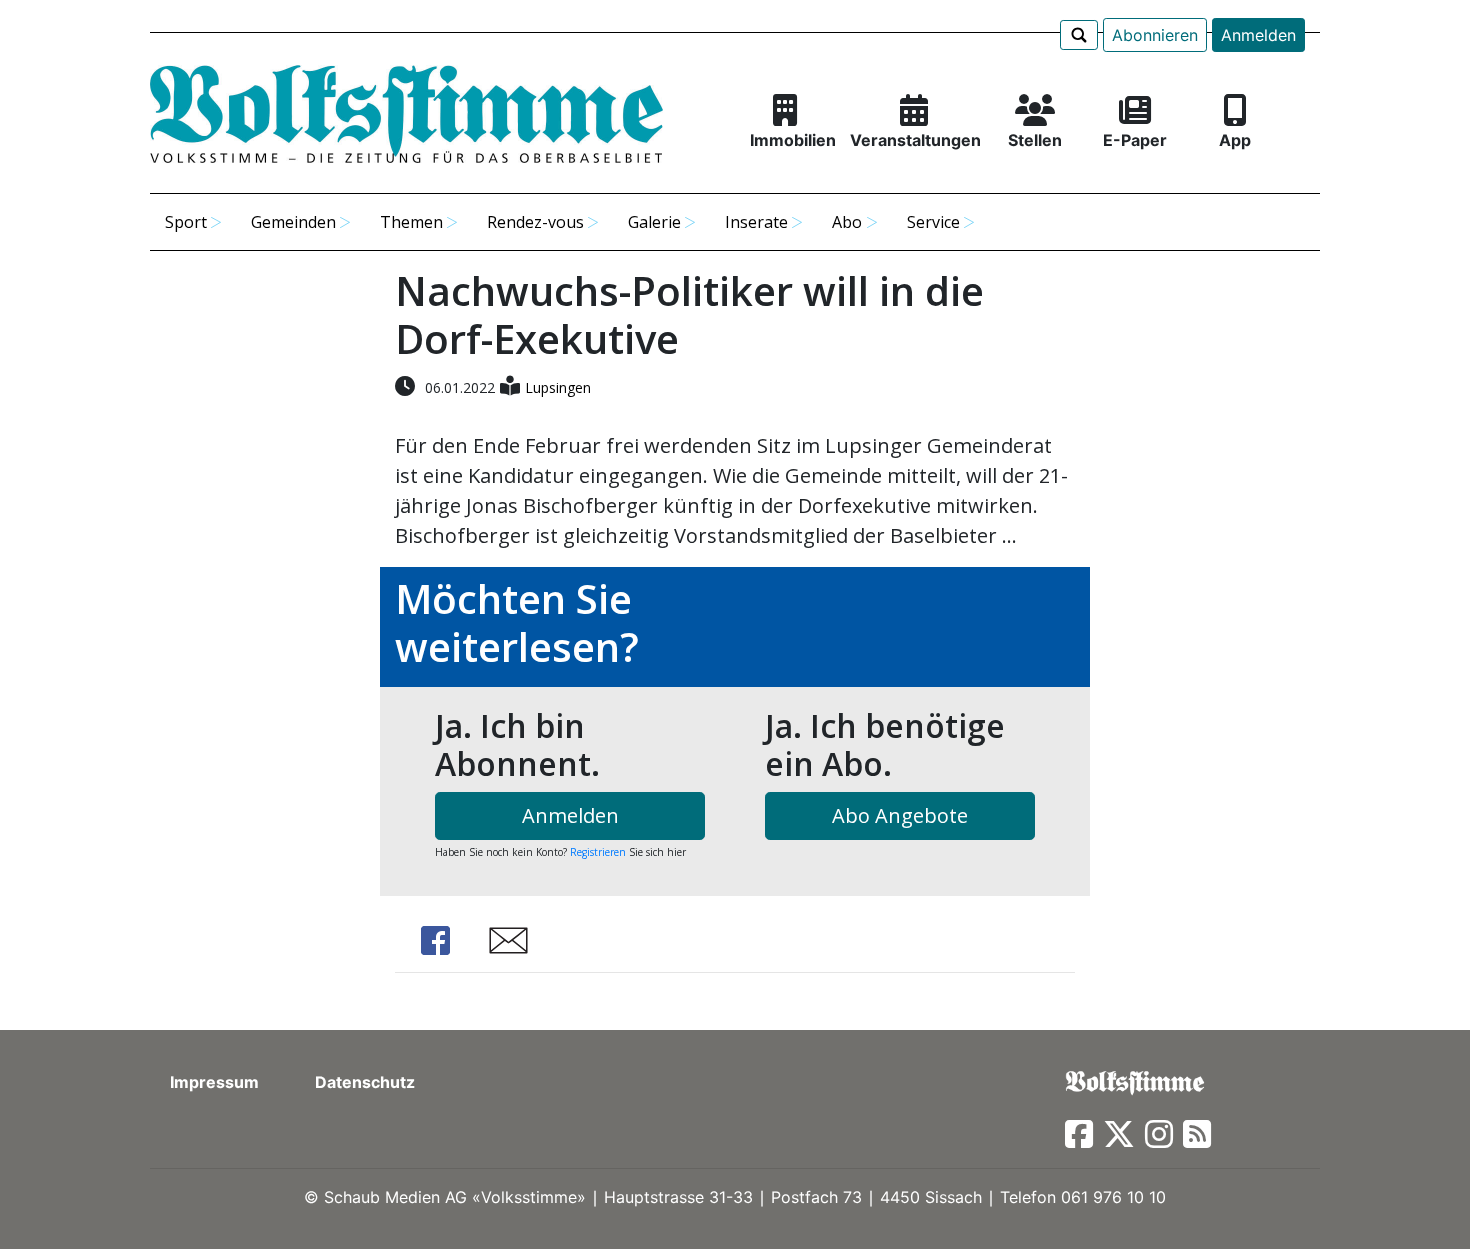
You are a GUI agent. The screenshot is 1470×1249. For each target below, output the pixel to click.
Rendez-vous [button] (535, 222)
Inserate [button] (756, 222)
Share (435, 940)
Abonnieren (1155, 35)
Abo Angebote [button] (900, 815)
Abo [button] (847, 222)
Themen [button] (411, 222)
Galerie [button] (654, 222)
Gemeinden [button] (293, 222)
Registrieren (598, 852)
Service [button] (933, 222)
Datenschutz (365, 1082)
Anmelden (1258, 35)
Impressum (214, 1082)
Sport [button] (186, 222)
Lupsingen (558, 387)
